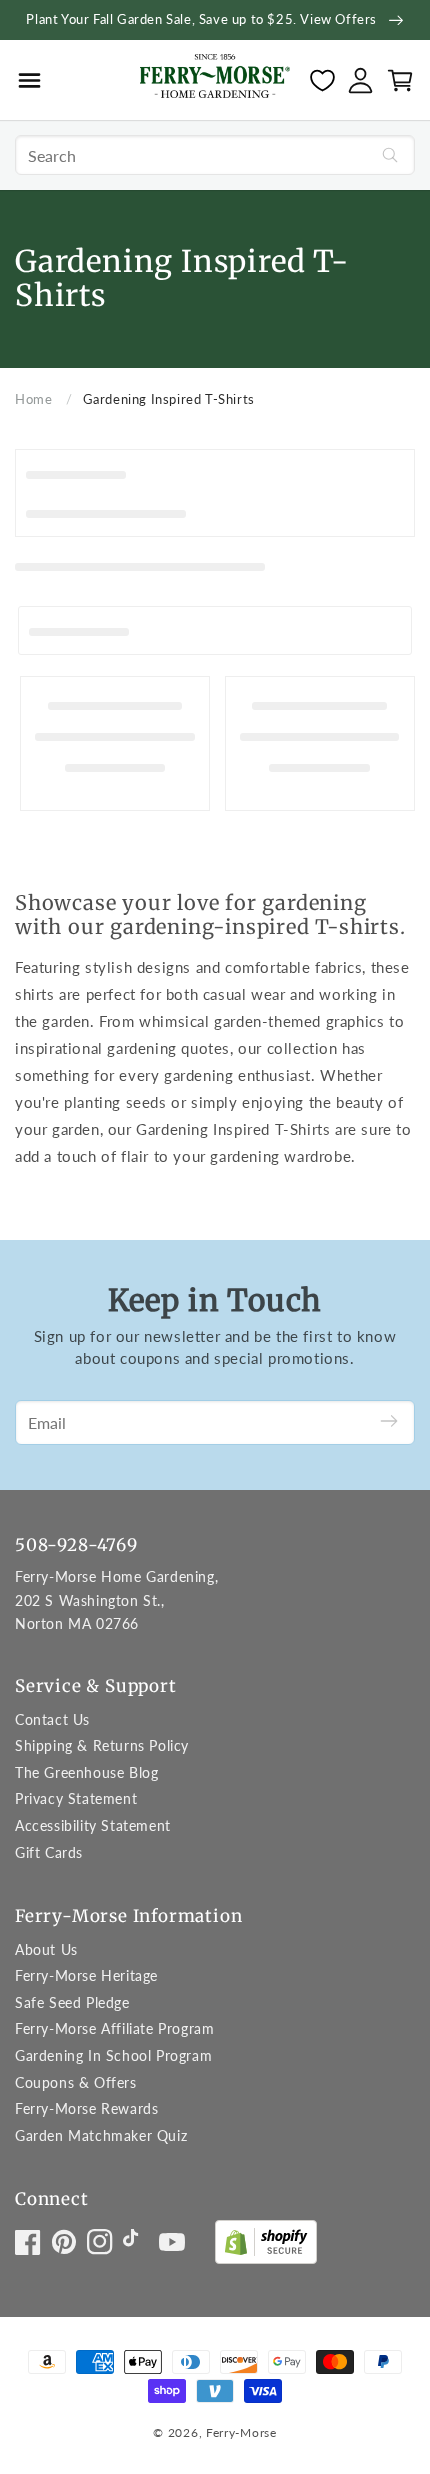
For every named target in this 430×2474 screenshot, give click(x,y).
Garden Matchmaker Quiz (101, 2135)
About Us (46, 1949)
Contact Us (52, 1719)
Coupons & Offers (76, 2082)
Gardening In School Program (113, 2055)
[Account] (360, 80)
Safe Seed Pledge (72, 2002)
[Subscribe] (389, 1422)
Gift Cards (49, 1852)
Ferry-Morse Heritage (86, 1975)
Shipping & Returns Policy (102, 1745)
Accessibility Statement (93, 1825)
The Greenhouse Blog (86, 1772)
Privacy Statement (76, 1798)
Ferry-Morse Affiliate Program (114, 2028)
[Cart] (400, 80)
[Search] (390, 155)
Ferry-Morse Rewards (86, 2108)
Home (33, 399)
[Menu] (29, 80)
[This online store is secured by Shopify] (266, 2246)
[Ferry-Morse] (215, 79)
